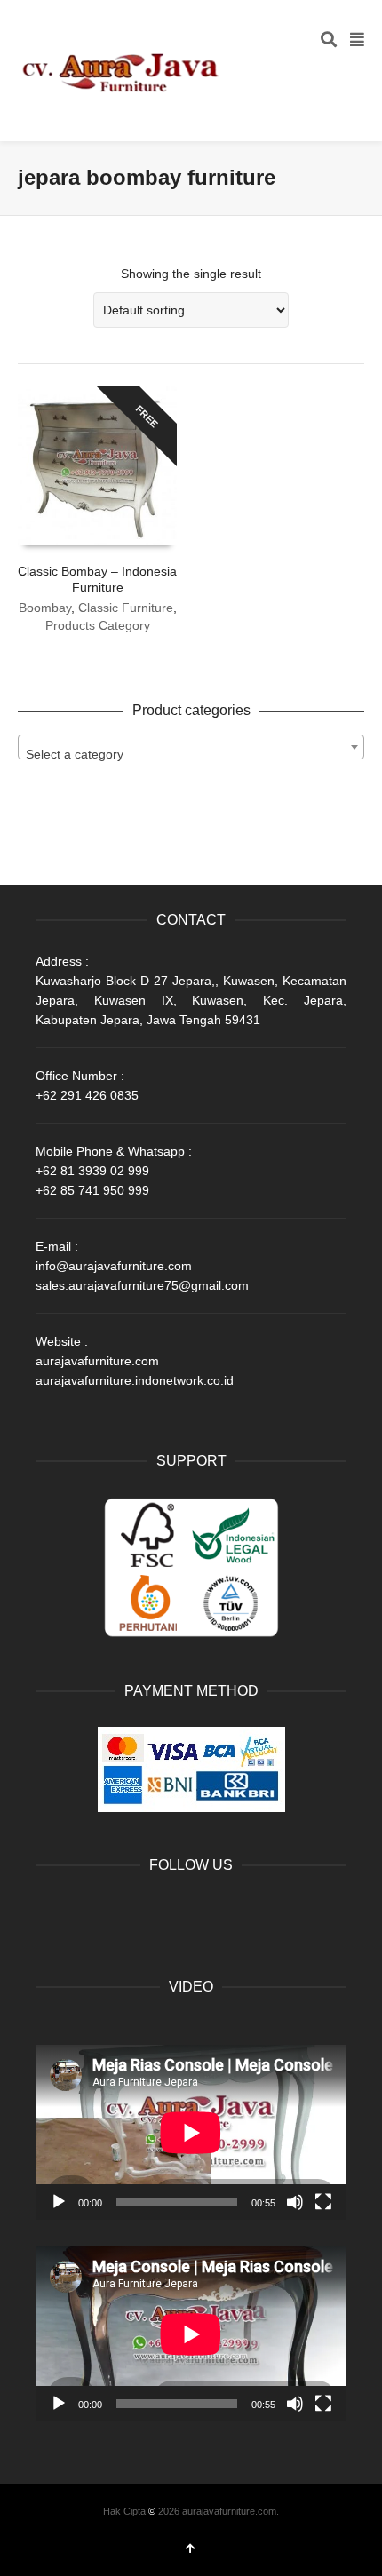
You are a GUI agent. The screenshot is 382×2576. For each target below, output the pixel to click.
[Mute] (295, 2202)
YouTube (167, 1911)
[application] (191, 2132)
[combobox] (191, 747)
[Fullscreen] (323, 2202)
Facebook (50, 1911)
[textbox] (191, 754)
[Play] (59, 2202)
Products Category (98, 625)
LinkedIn (128, 1911)
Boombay (45, 608)
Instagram (206, 1911)
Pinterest (245, 1911)
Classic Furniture (126, 608)
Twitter (89, 1911)
